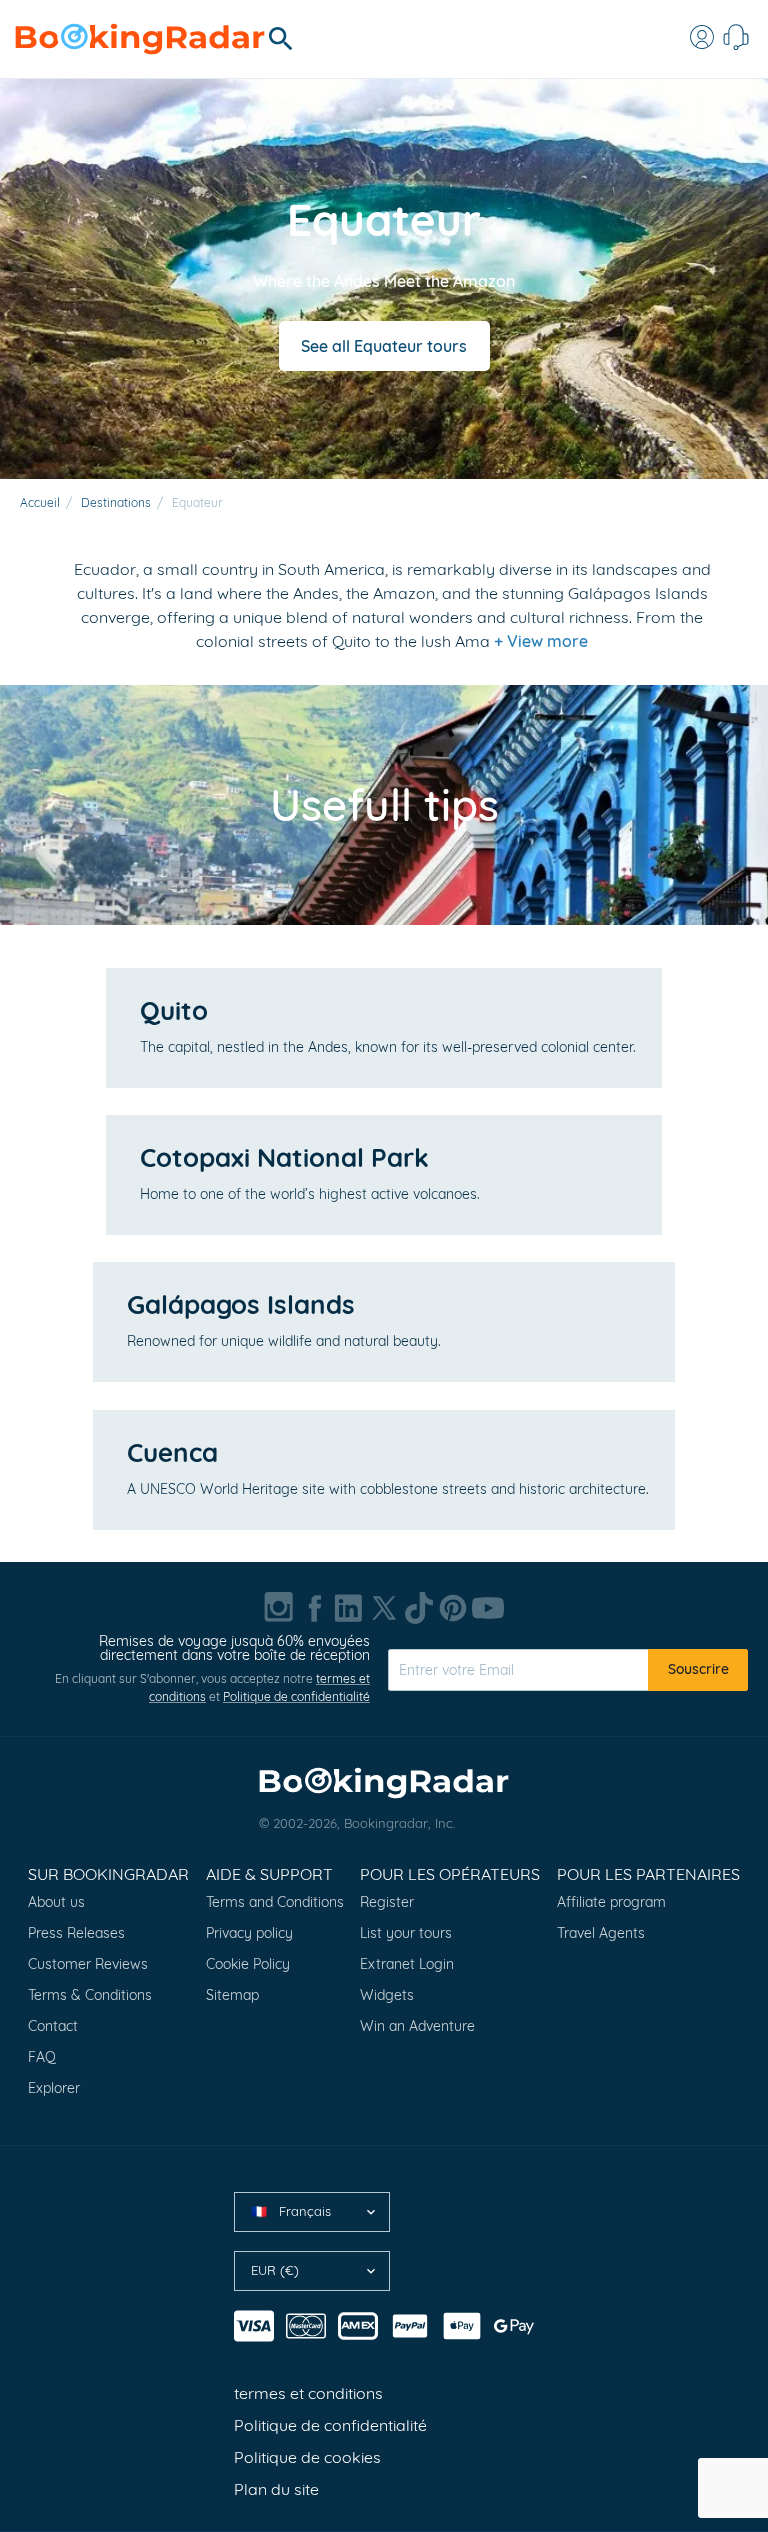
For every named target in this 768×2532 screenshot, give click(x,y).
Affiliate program (611, 1902)
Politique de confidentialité (296, 1696)
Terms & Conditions (90, 1995)
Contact (53, 2026)
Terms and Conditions (275, 1902)
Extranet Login (407, 1964)
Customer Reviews (88, 1964)
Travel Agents (601, 1933)
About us (56, 1902)
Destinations (116, 502)
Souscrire (698, 1669)
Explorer (54, 2088)
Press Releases (76, 1933)
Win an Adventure (417, 2026)
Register (387, 1902)
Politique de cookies (307, 2457)
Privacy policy (249, 1933)
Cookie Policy (248, 1964)
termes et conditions (308, 2393)
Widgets (387, 1995)
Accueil (40, 502)
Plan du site (276, 2489)
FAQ (42, 2057)
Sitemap (232, 1995)
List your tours (406, 1933)
